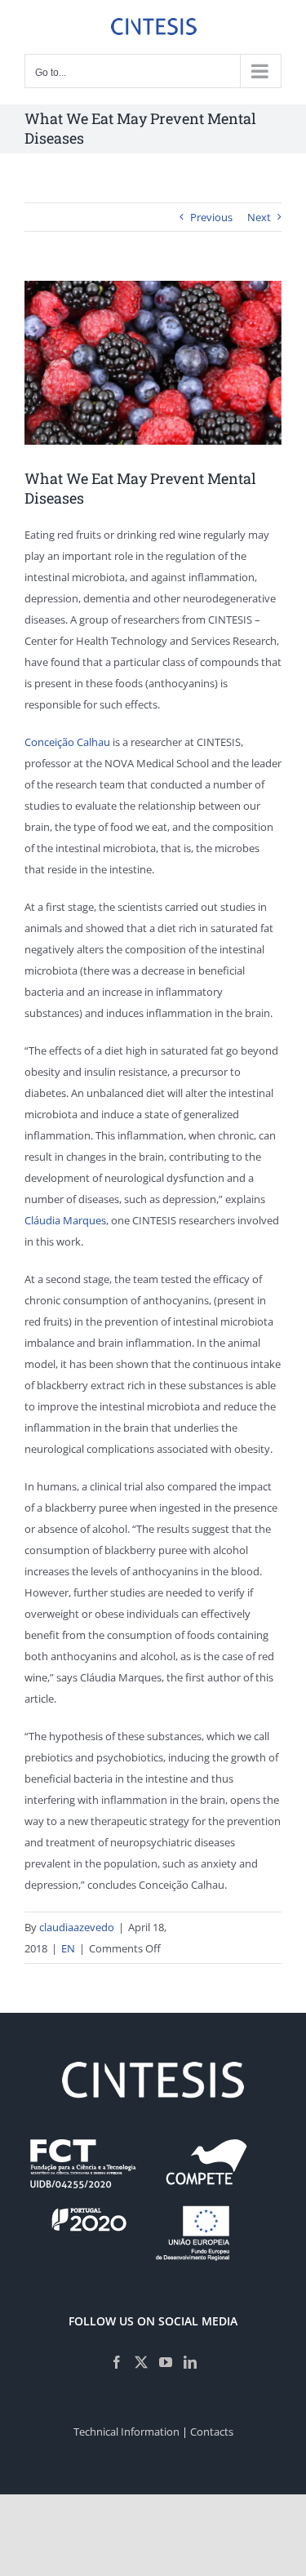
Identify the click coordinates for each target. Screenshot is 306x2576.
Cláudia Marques (65, 1220)
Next (259, 217)
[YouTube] (166, 2362)
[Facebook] (117, 2362)
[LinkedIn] (190, 2362)
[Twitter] (141, 2362)
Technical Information (126, 2432)
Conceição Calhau (67, 742)
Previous (211, 217)
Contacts (212, 2432)
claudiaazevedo (77, 1927)
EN (68, 1948)
